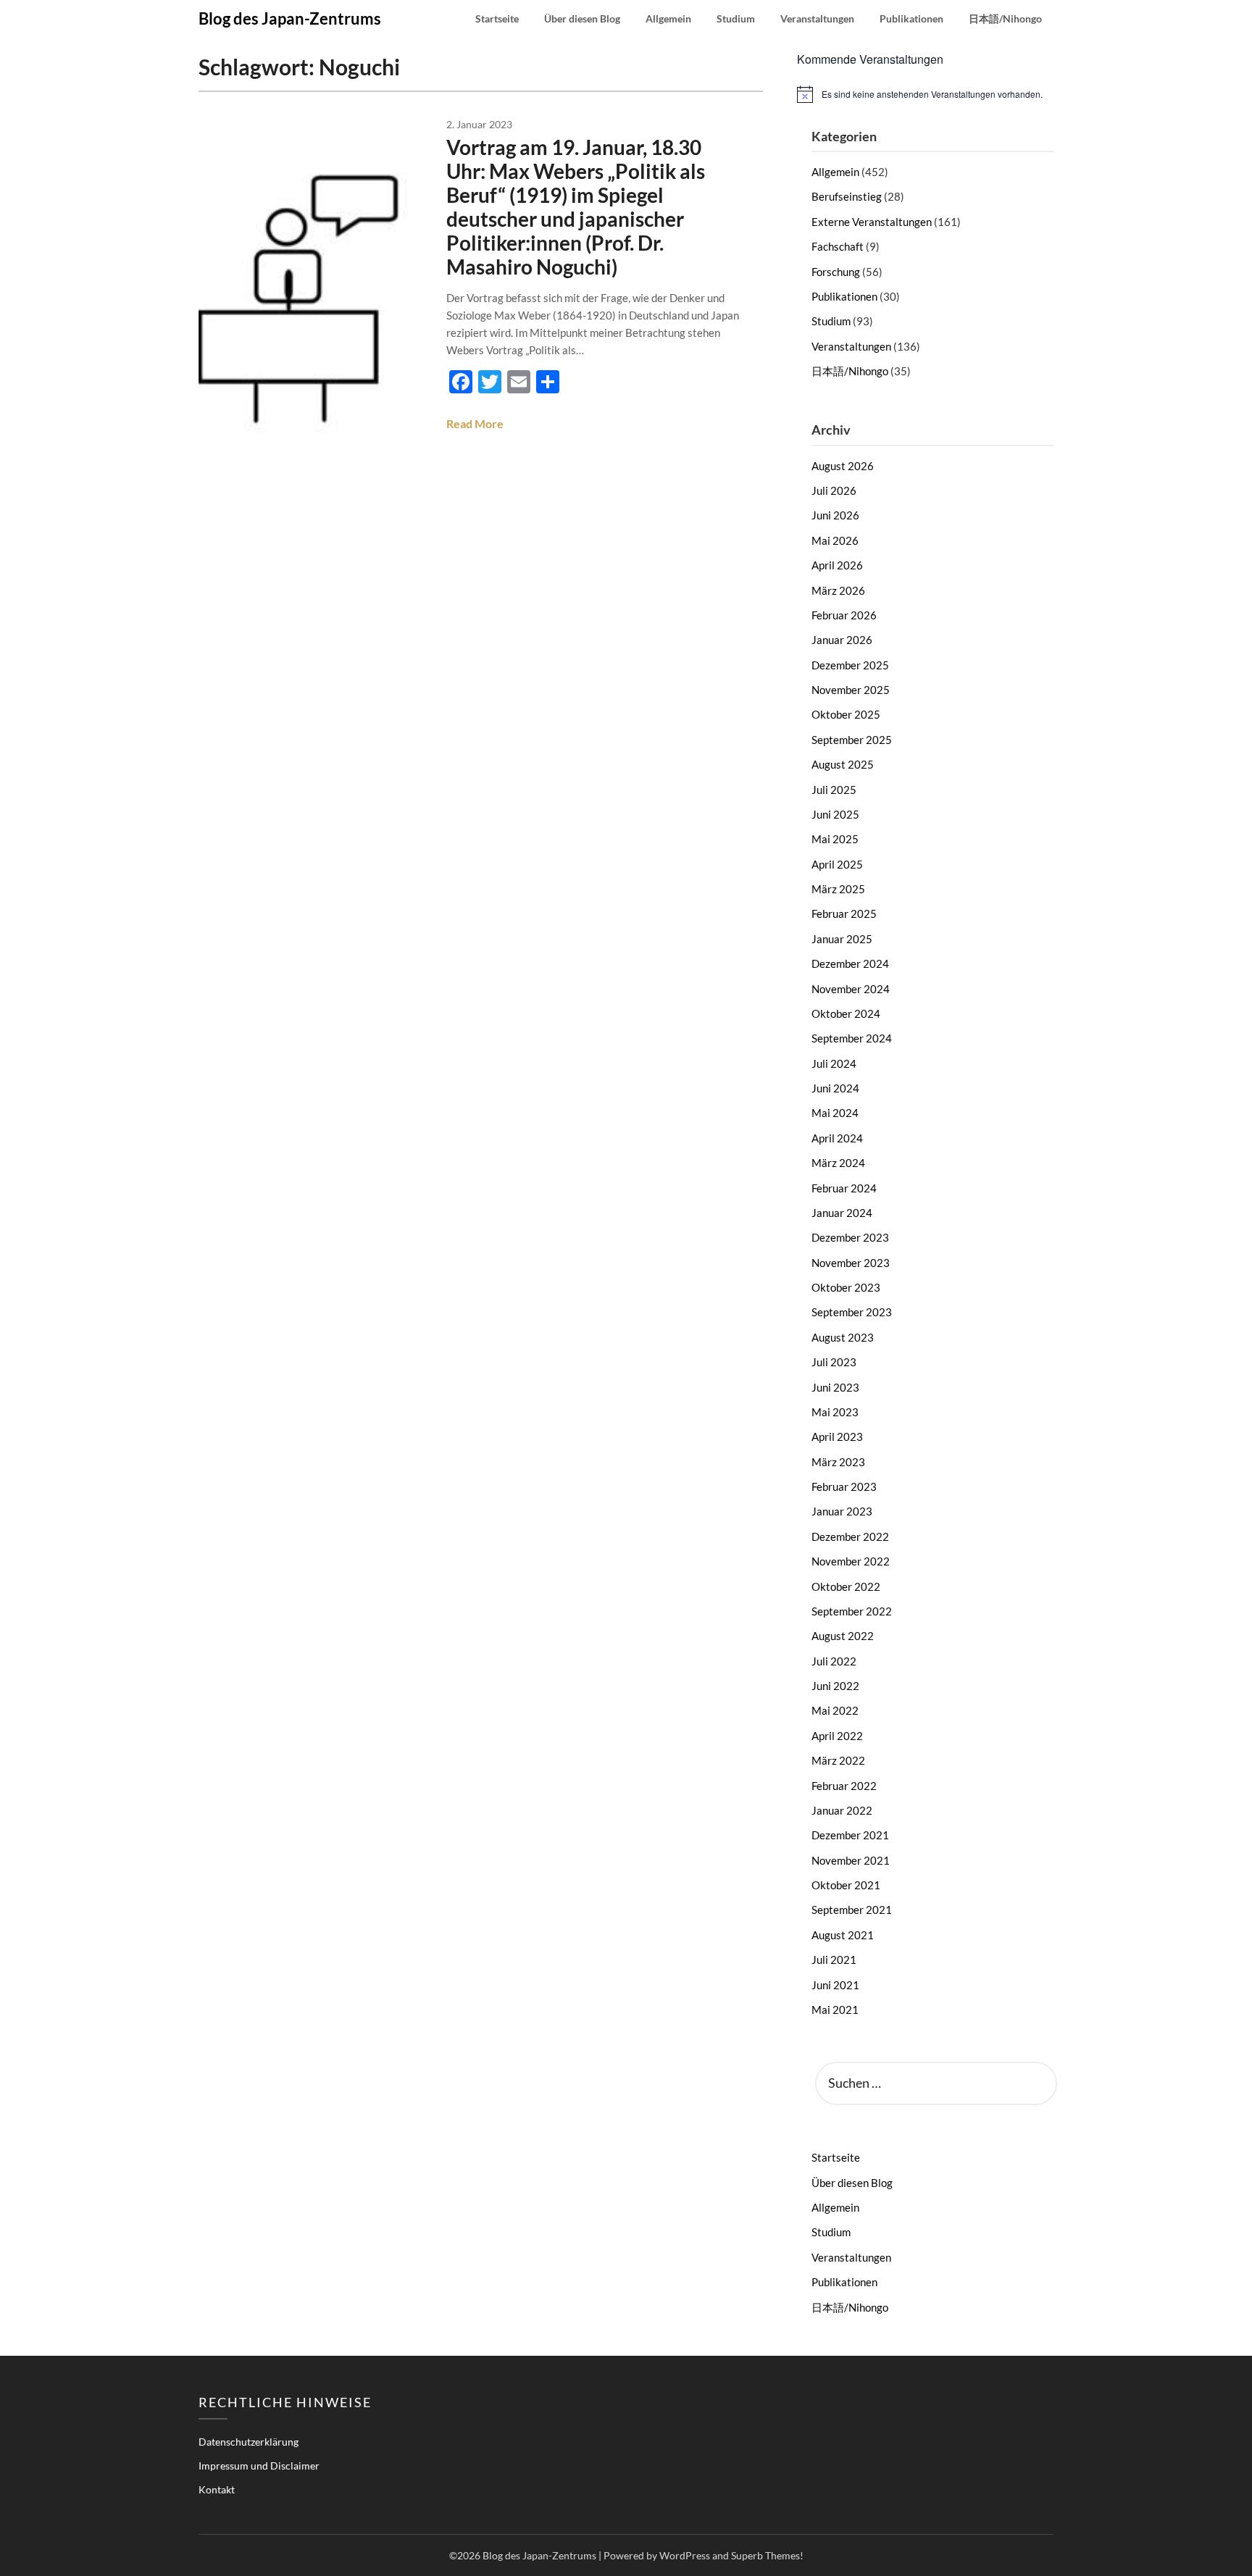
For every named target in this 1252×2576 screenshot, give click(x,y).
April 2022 (837, 1736)
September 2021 (852, 1910)
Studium (736, 18)
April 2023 (837, 1437)
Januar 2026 (842, 640)
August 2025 (843, 764)
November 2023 (851, 1263)
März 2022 (838, 1760)
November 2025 (851, 690)
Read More (475, 423)
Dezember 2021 (850, 1835)
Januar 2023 (842, 1511)
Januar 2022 (842, 1810)
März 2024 (838, 1163)
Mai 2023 (835, 1412)
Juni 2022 (835, 1686)
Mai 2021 (835, 2010)
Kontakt (217, 2489)
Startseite (497, 18)
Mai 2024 (835, 1113)
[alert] (925, 94)
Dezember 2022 (850, 1536)
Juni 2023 (835, 1387)
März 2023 (838, 1462)
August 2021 (843, 1935)
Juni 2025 (835, 814)
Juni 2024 (835, 1088)
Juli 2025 (834, 790)
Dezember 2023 (850, 1237)
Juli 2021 (834, 1960)
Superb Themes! (767, 2555)
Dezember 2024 (850, 963)
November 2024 (851, 989)
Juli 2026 (834, 490)
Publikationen (911, 18)
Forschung (836, 272)
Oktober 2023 (846, 1287)
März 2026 (838, 590)
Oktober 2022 (846, 1586)
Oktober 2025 (846, 714)
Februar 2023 (844, 1486)
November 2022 (851, 1561)
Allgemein (668, 18)
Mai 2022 (835, 1710)
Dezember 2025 (850, 665)
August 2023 (843, 1337)
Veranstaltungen (817, 18)
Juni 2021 (835, 1985)
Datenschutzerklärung (249, 2442)
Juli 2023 (834, 1362)
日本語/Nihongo (1005, 18)
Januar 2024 (842, 1213)
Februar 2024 (844, 1188)
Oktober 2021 (846, 1885)
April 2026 (837, 565)
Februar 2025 (844, 913)
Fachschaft (838, 246)
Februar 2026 (844, 615)
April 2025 (837, 864)
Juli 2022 (834, 1661)
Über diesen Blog (582, 18)
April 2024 (837, 1138)
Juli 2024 (834, 1063)
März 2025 (838, 889)
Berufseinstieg (847, 196)
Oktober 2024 (846, 1013)
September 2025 (852, 740)
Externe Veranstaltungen (872, 222)
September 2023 (852, 1312)
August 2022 (843, 1636)
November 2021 (851, 1860)
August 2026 (843, 466)
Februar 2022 (844, 1786)
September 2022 (852, 1611)
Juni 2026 (835, 515)
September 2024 (852, 1038)
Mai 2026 (835, 540)
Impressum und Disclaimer (259, 2466)
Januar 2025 (842, 939)
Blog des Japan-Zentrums (290, 18)
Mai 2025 (835, 839)
